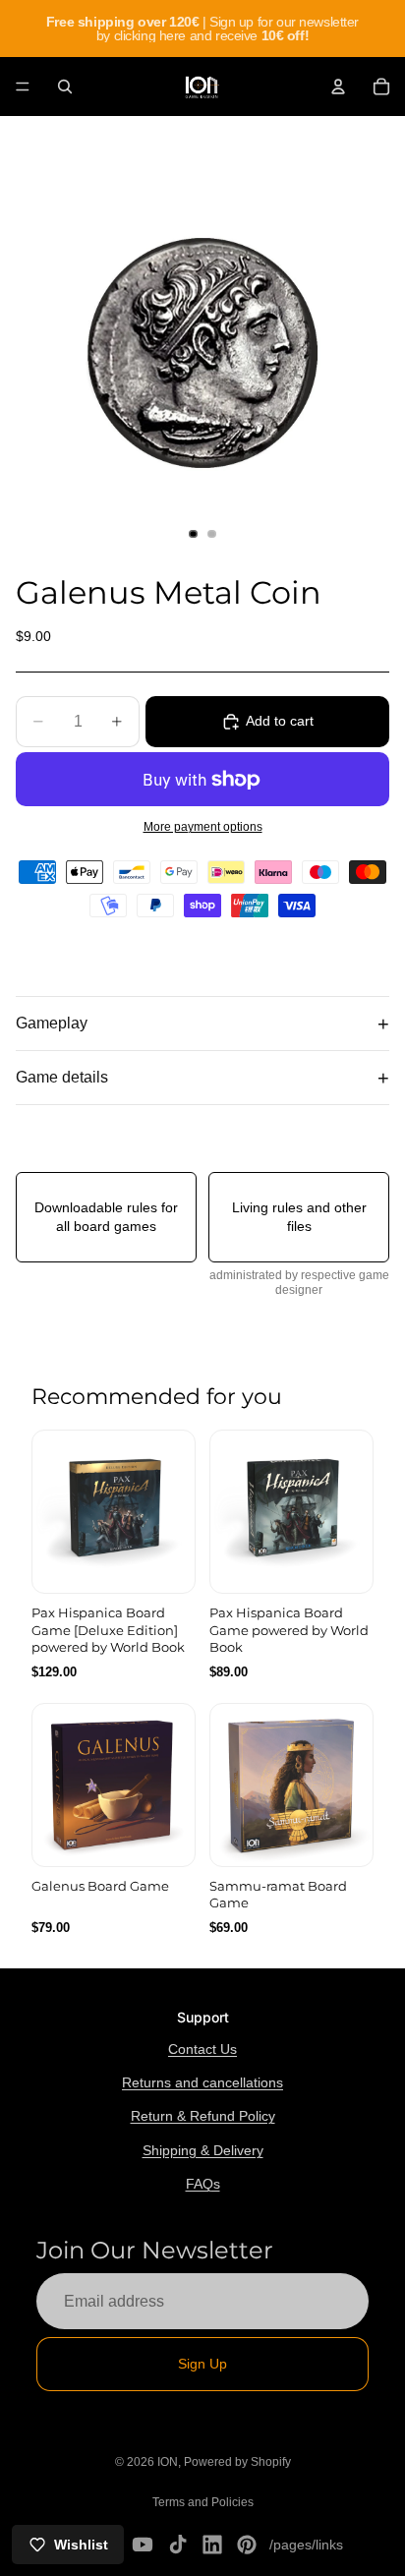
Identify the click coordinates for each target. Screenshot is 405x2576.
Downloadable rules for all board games (106, 1216)
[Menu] (23, 87)
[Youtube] (143, 2545)
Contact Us (202, 2049)
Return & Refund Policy (203, 2116)
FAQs (203, 2184)
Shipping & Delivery (203, 2150)
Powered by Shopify (237, 2462)
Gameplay (52, 1023)
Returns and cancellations (202, 2082)
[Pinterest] (247, 2545)
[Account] (338, 87)
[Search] (65, 87)
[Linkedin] (212, 2545)
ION (168, 2462)
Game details (62, 1077)
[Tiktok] (178, 2545)
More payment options (203, 826)
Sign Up (202, 2364)
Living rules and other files (299, 1216)
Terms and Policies (203, 2502)
